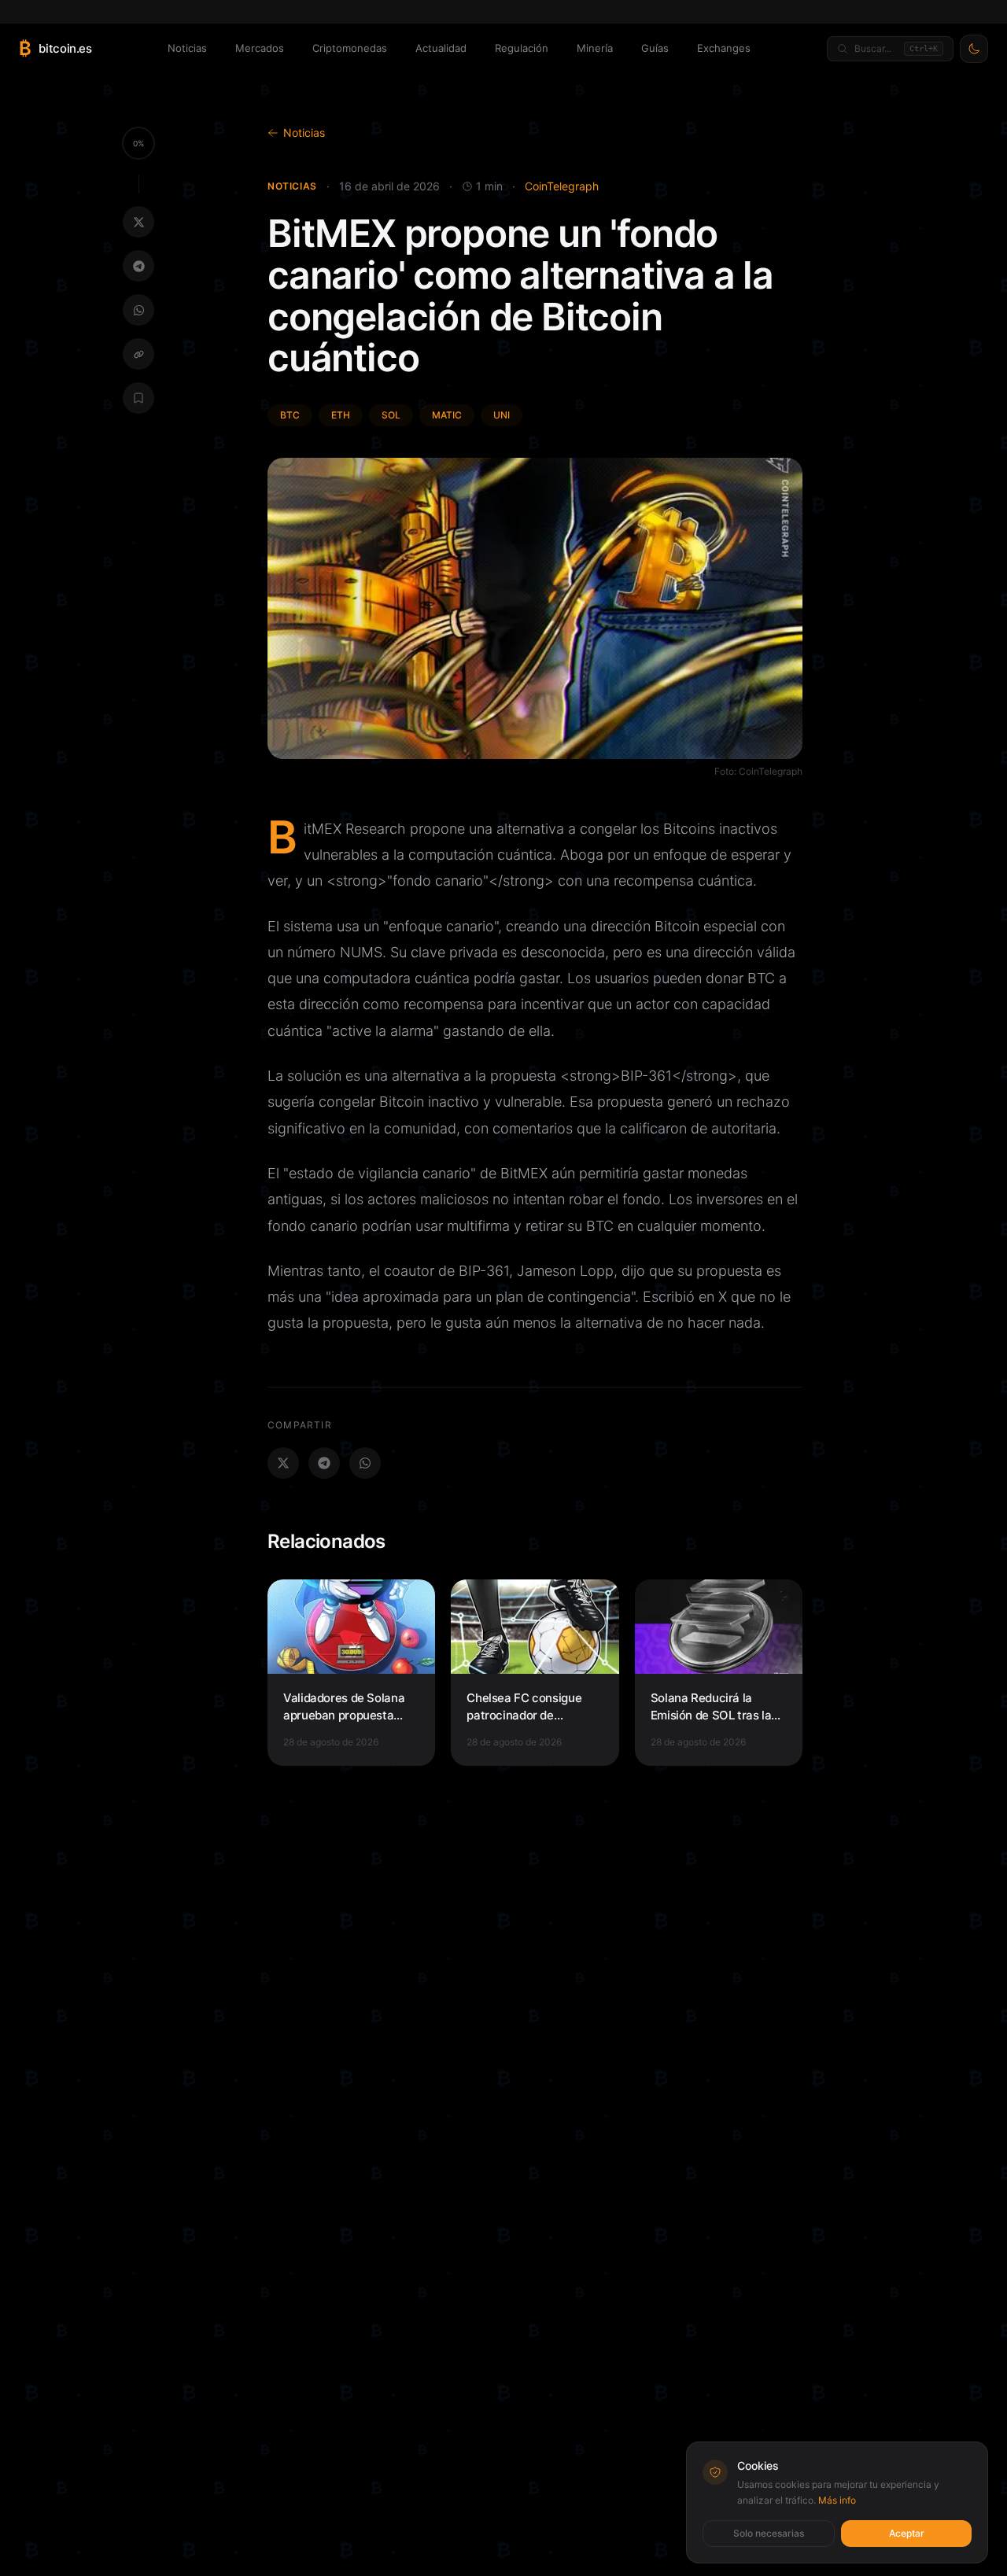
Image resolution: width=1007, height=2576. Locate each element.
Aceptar (907, 2533)
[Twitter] (138, 222)
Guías (655, 48)
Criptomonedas (350, 48)
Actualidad (441, 48)
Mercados (260, 48)
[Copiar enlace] (138, 354)
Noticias (187, 48)
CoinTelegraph (562, 186)
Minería (595, 48)
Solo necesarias (769, 2533)
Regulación (522, 48)
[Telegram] (138, 266)
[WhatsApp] (138, 310)
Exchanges (724, 48)
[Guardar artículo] (138, 398)
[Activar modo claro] (974, 49)
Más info (837, 2500)
